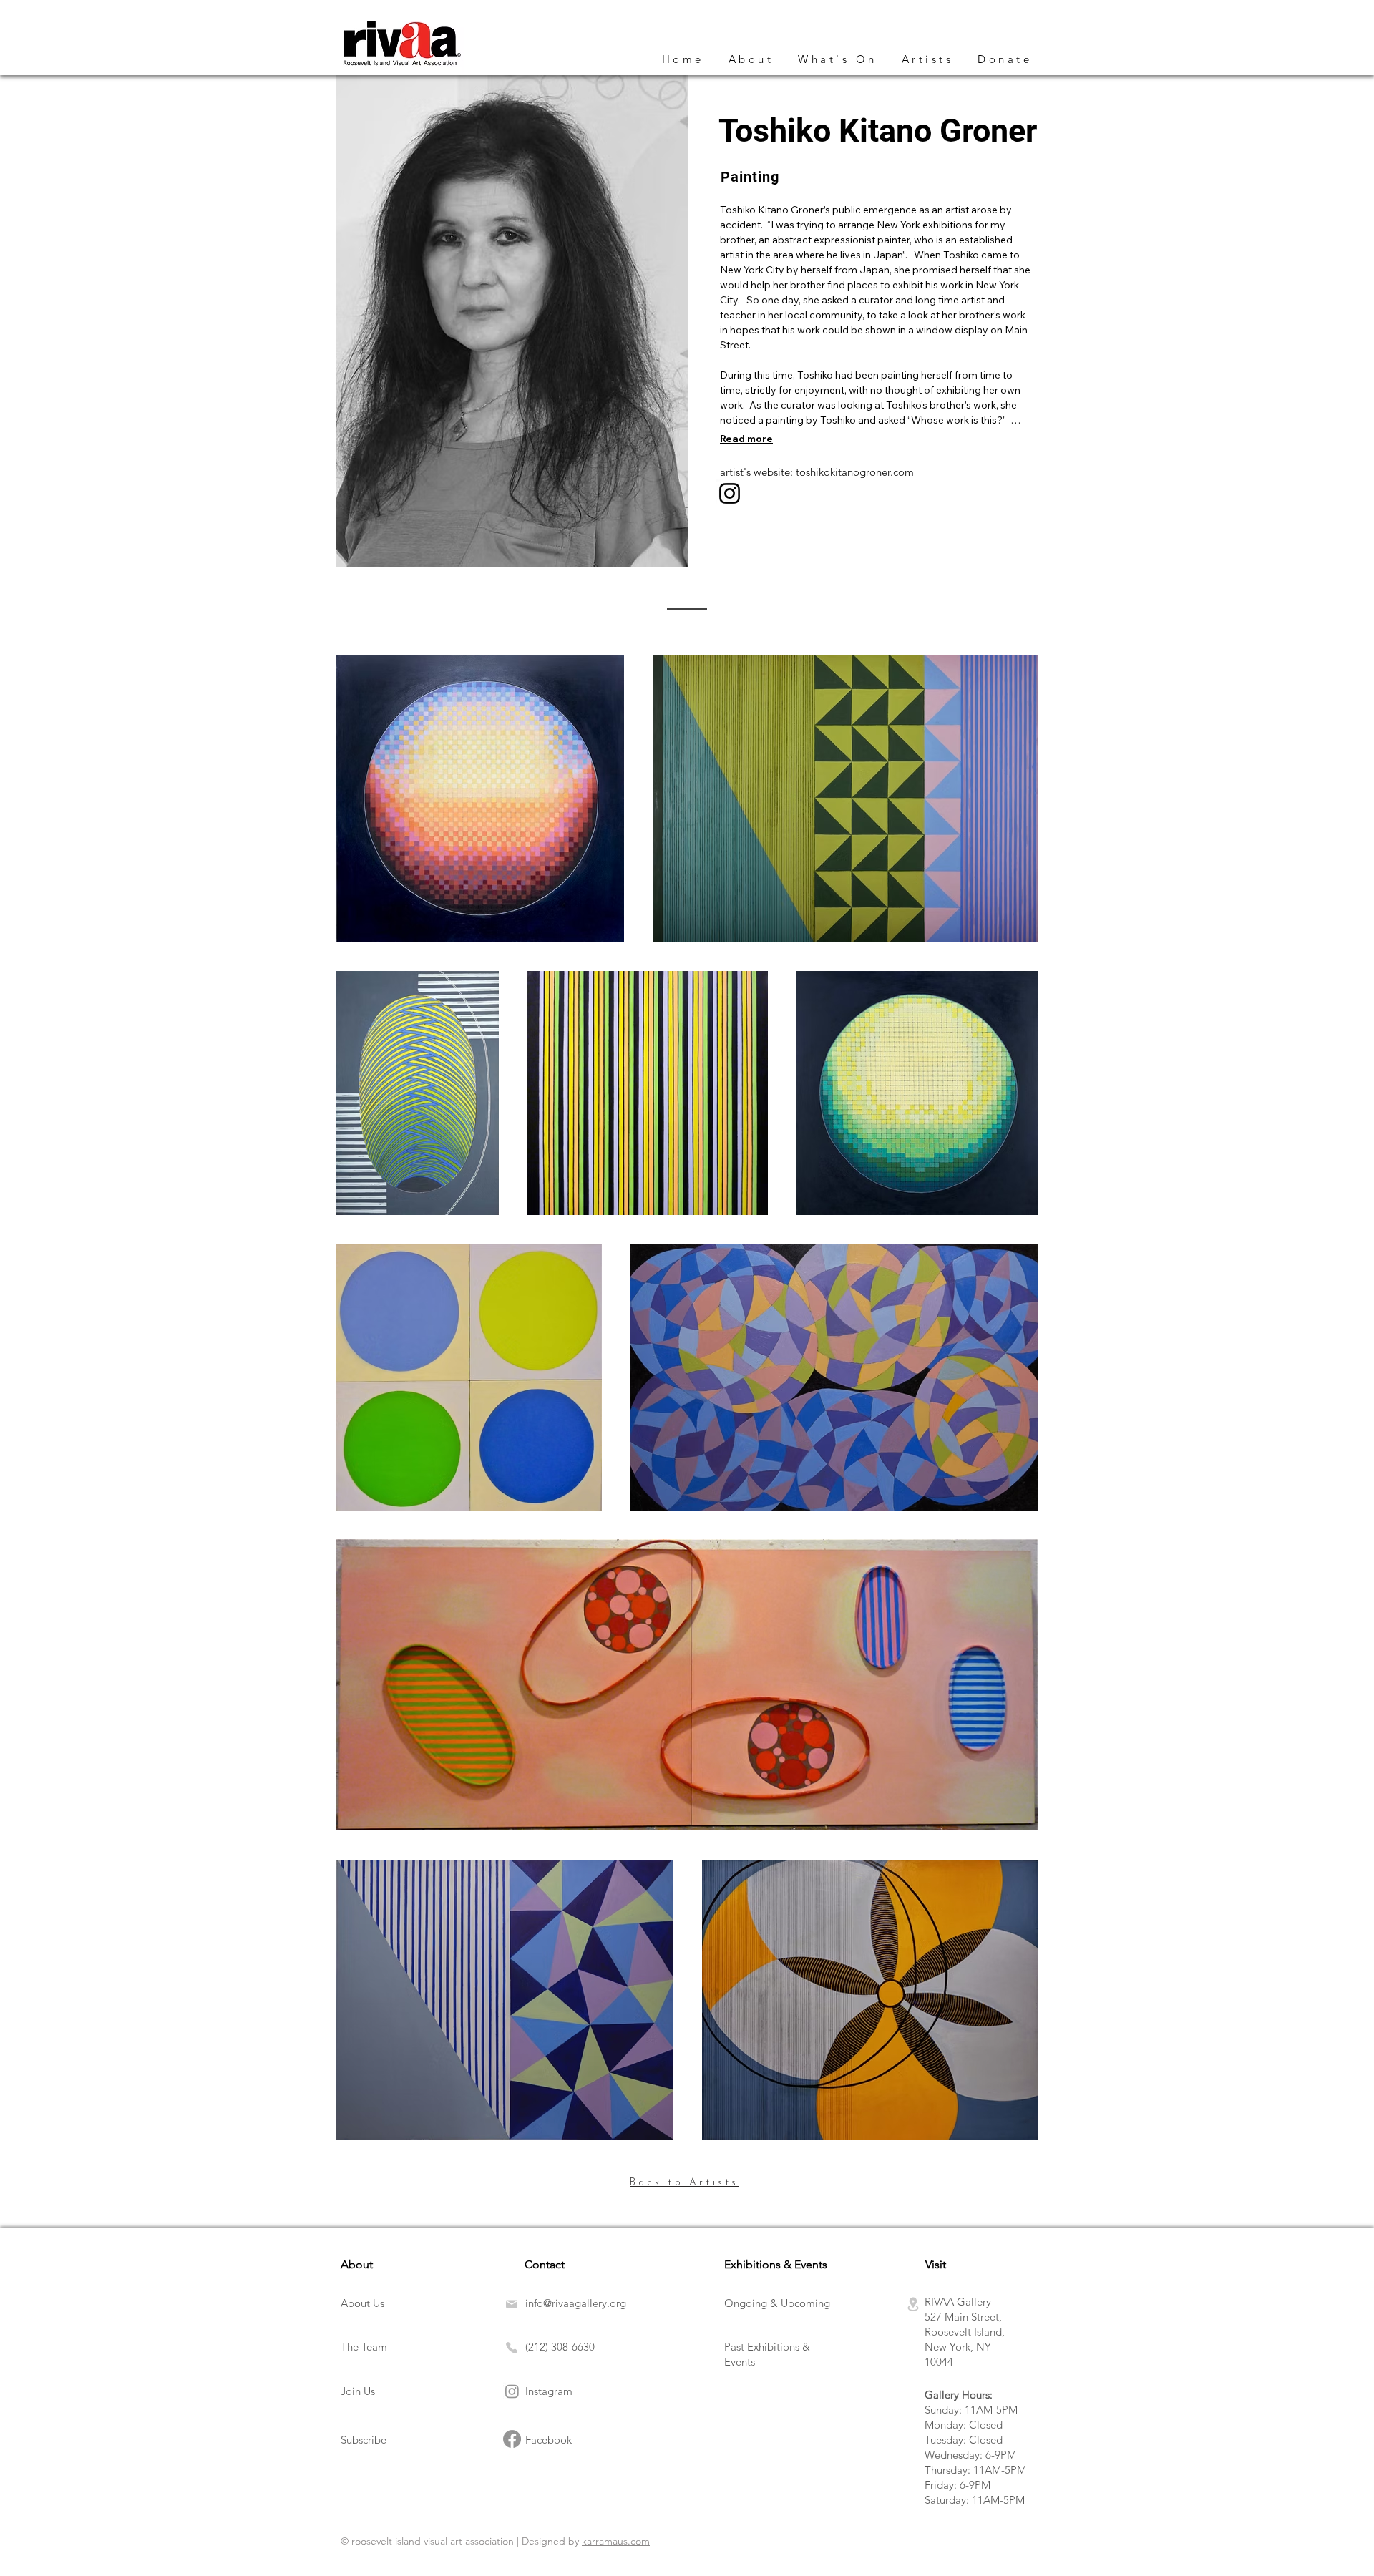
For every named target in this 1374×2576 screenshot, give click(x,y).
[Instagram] (730, 493)
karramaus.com (616, 2541)
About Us (362, 2303)
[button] (838, 59)
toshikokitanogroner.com (855, 472)
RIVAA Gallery (958, 2302)
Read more (746, 439)
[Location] (913, 2304)
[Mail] (514, 2304)
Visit (936, 2264)
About (357, 2264)
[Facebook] (512, 2439)
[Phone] (512, 2348)
